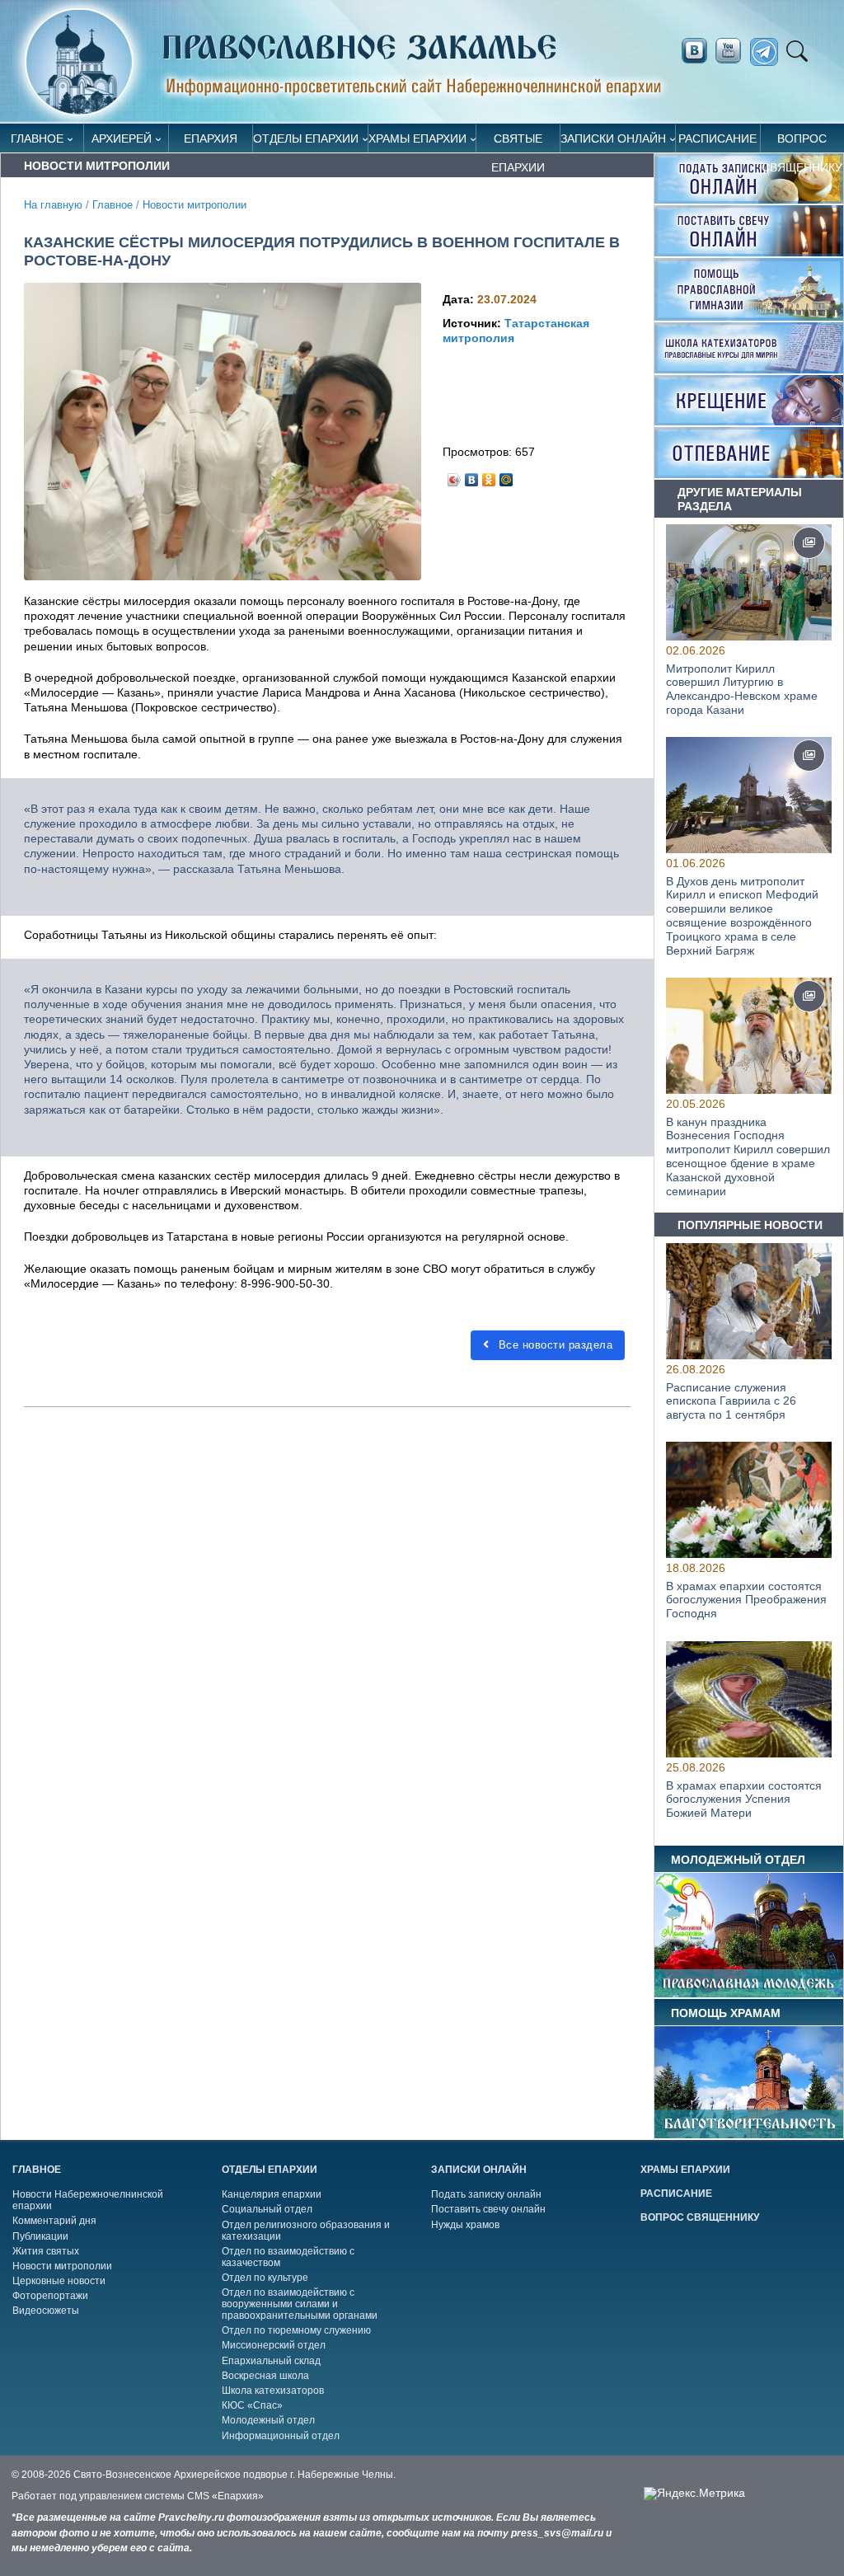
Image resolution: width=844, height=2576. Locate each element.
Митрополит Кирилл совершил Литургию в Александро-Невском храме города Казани (742, 689)
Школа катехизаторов (273, 2391)
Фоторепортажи (50, 2296)
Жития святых (46, 2251)
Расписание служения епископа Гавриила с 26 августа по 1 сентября (731, 1401)
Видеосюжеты (46, 2311)
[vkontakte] (694, 51)
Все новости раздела (553, 1345)
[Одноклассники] (489, 476)
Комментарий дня (54, 2221)
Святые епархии (518, 142)
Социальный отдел (267, 2209)
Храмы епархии (417, 138)
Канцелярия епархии (272, 2194)
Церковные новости (59, 2281)
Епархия (211, 138)
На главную (53, 205)
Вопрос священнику (802, 142)
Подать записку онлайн (486, 2194)
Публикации (40, 2236)
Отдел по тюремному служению (296, 2330)
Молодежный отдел (268, 2420)
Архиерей (122, 138)
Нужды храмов (465, 2225)
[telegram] (769, 52)
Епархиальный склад (271, 2361)
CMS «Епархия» (225, 2496)
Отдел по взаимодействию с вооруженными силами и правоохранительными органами (300, 2304)
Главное (37, 138)
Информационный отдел (281, 2436)
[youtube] (733, 51)
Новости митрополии (195, 205)
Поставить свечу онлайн (488, 2209)
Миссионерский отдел (274, 2345)
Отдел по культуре (265, 2278)
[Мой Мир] (506, 476)
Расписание (717, 138)
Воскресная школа (265, 2376)
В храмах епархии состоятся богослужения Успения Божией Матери (744, 1799)
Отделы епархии (306, 138)
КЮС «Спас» (252, 2405)
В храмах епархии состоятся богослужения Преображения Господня (746, 1600)
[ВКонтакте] (472, 476)
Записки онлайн (613, 138)
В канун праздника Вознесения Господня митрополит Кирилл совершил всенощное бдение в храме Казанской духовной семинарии (748, 1157)
